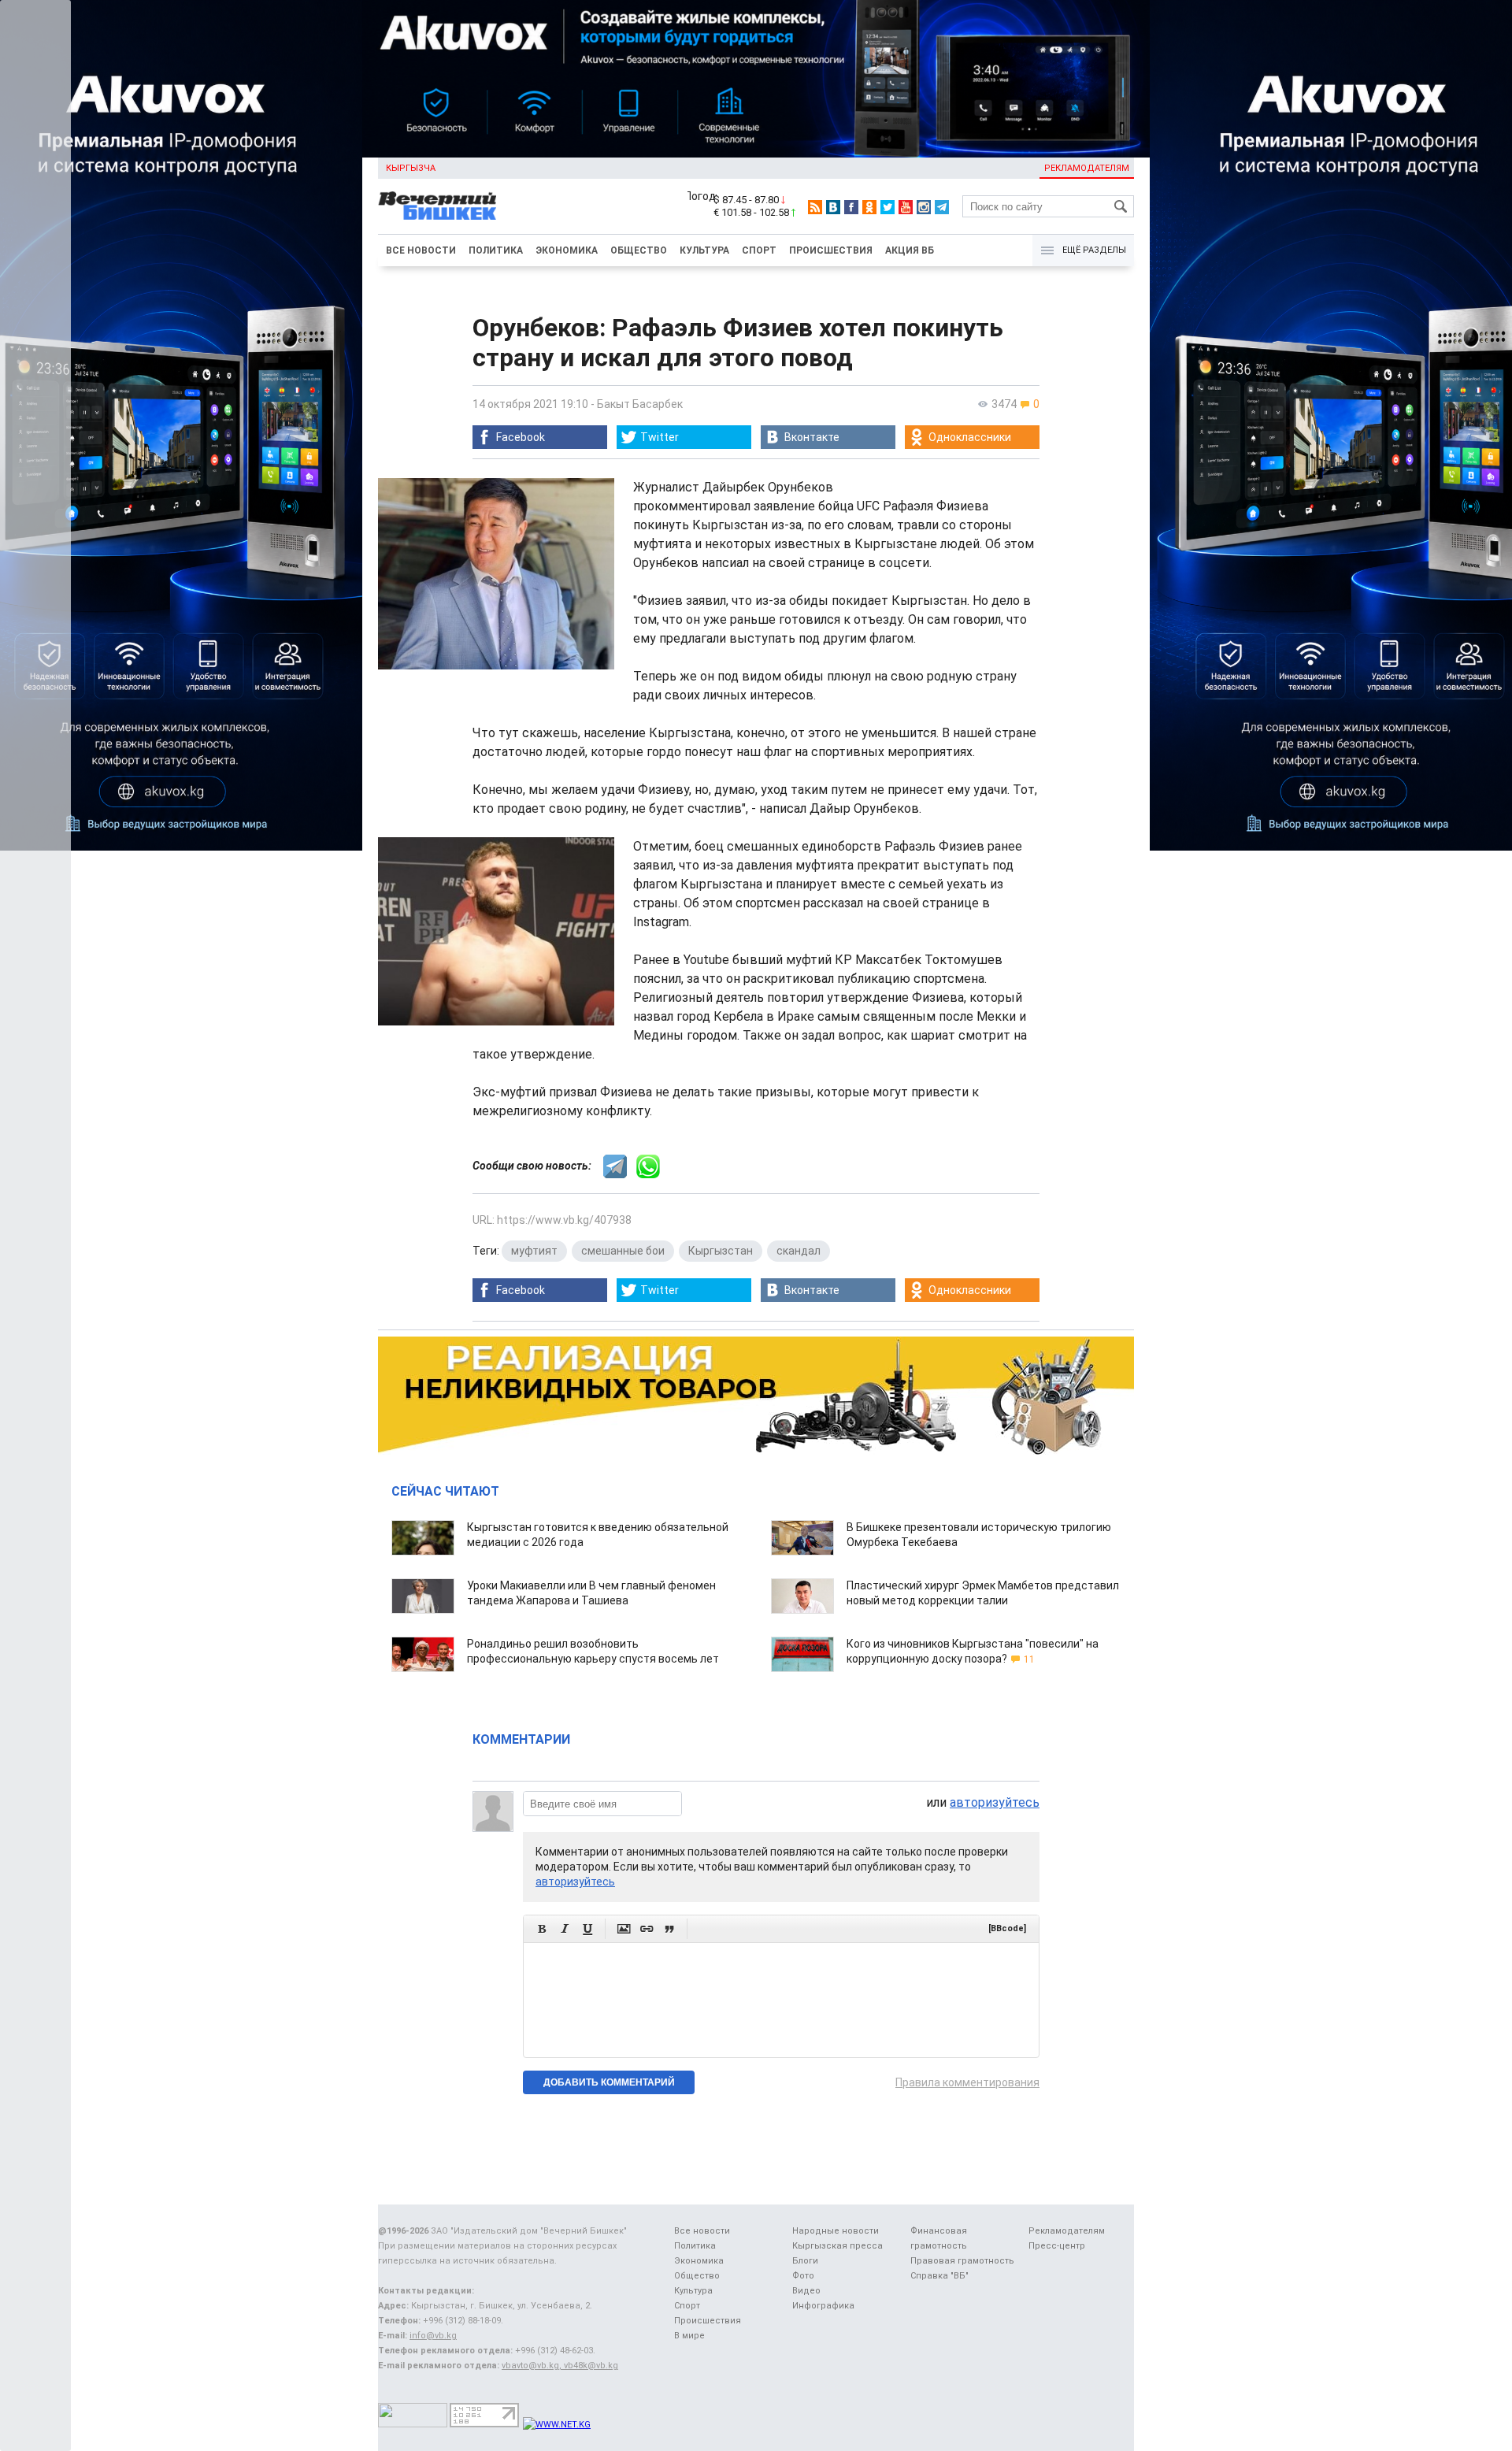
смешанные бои (623, 1251)
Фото (803, 2276)
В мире (689, 2336)
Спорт (759, 250)
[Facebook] (851, 207)
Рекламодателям (1087, 168)
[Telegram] (942, 207)
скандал (799, 1251)
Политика (496, 250)
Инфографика (823, 2306)
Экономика (567, 250)
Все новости (421, 250)
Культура (704, 250)
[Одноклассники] (869, 207)
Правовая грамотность (962, 2261)
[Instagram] (924, 207)
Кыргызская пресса (838, 2246)
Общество (639, 250)
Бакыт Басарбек (640, 404)
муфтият (534, 1251)
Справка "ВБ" (939, 2276)
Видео (806, 2291)
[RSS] (815, 207)
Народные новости (836, 2231)
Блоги (805, 2261)
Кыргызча (411, 168)
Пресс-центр (1057, 2246)
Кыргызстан (721, 1251)
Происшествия (831, 250)
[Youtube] (906, 207)
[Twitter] (888, 207)
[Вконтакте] (833, 207)
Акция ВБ (910, 250)
